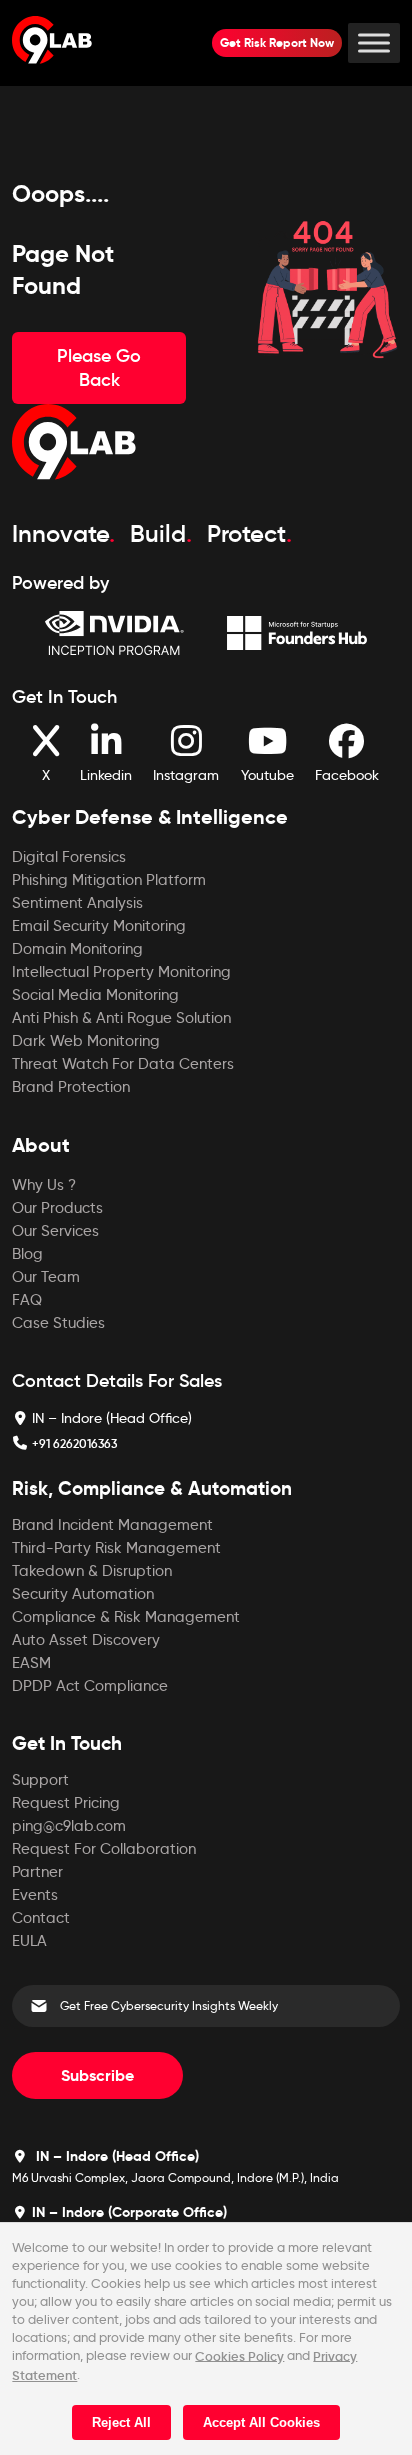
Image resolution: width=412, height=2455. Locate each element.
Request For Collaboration (104, 1849)
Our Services (55, 1231)
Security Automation (83, 1594)
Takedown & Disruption (92, 1571)
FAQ (27, 1300)
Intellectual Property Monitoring (121, 972)
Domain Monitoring (77, 949)
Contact (41, 1918)
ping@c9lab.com (69, 1826)
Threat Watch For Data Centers (123, 1064)
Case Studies (58, 1323)
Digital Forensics (69, 857)
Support (40, 1780)
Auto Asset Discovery (86, 1640)
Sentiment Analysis (77, 903)
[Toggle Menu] (374, 42)
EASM (31, 1663)
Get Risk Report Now (277, 42)
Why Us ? (44, 1185)
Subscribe (97, 2075)
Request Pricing (66, 1803)
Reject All (121, 2422)
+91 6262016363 (74, 1443)
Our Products (57, 1208)
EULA (29, 1941)
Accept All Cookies (261, 2422)
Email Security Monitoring (99, 926)
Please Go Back (99, 368)
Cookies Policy (239, 2355)
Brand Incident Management (112, 1525)
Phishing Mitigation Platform (109, 880)
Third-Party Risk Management (116, 1548)
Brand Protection (71, 1087)
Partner (37, 1872)
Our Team (46, 1277)
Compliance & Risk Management (126, 1617)
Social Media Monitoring (95, 995)
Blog (27, 1254)
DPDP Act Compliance (90, 1686)
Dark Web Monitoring (86, 1041)
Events (35, 1895)
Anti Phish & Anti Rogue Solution (121, 1018)
